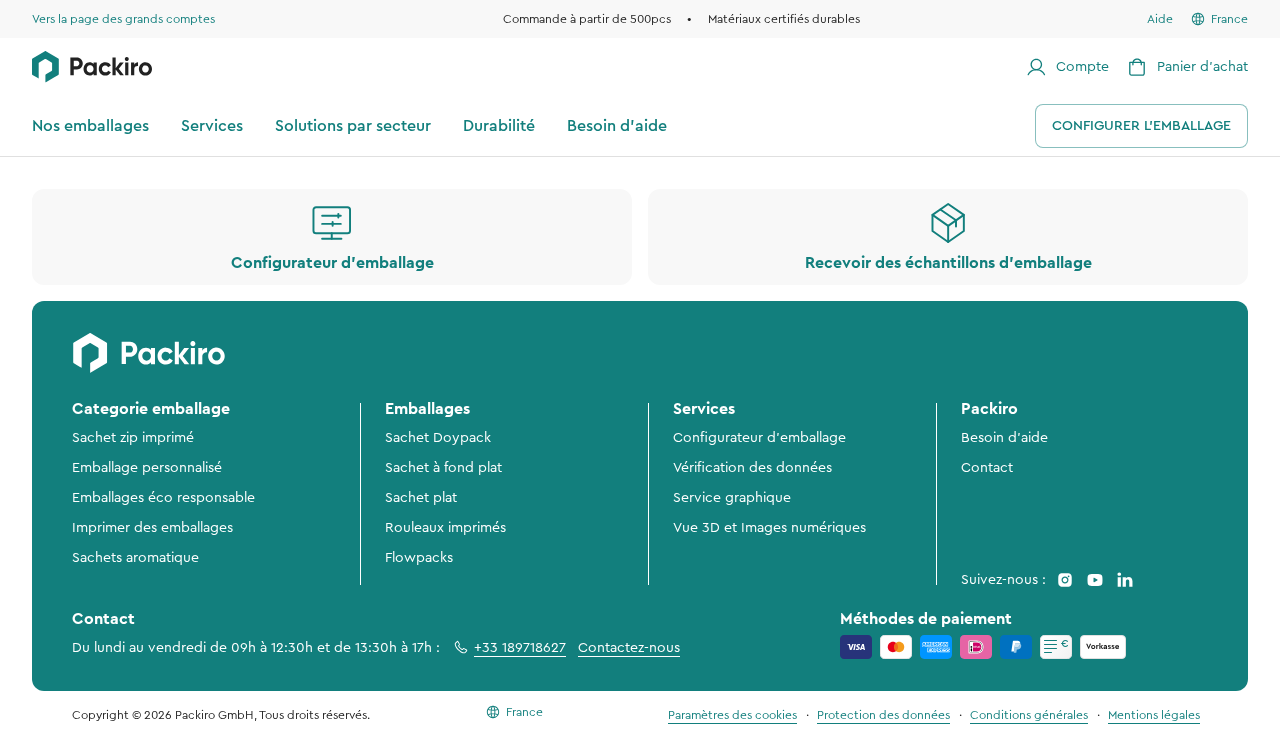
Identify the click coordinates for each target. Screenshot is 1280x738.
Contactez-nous (629, 648)
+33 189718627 (520, 648)
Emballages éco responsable (163, 498)
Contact (987, 468)
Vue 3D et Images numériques (769, 528)
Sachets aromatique (135, 558)
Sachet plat (421, 498)
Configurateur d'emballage (759, 438)
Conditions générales (1029, 715)
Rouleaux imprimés (445, 528)
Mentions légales (1154, 715)
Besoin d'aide (1004, 438)
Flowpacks (419, 558)
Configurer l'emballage (1141, 126)
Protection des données (883, 715)
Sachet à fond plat (443, 468)
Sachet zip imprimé (133, 438)
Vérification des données (752, 468)
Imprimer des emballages (152, 528)
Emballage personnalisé (147, 468)
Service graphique (732, 498)
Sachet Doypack (438, 438)
